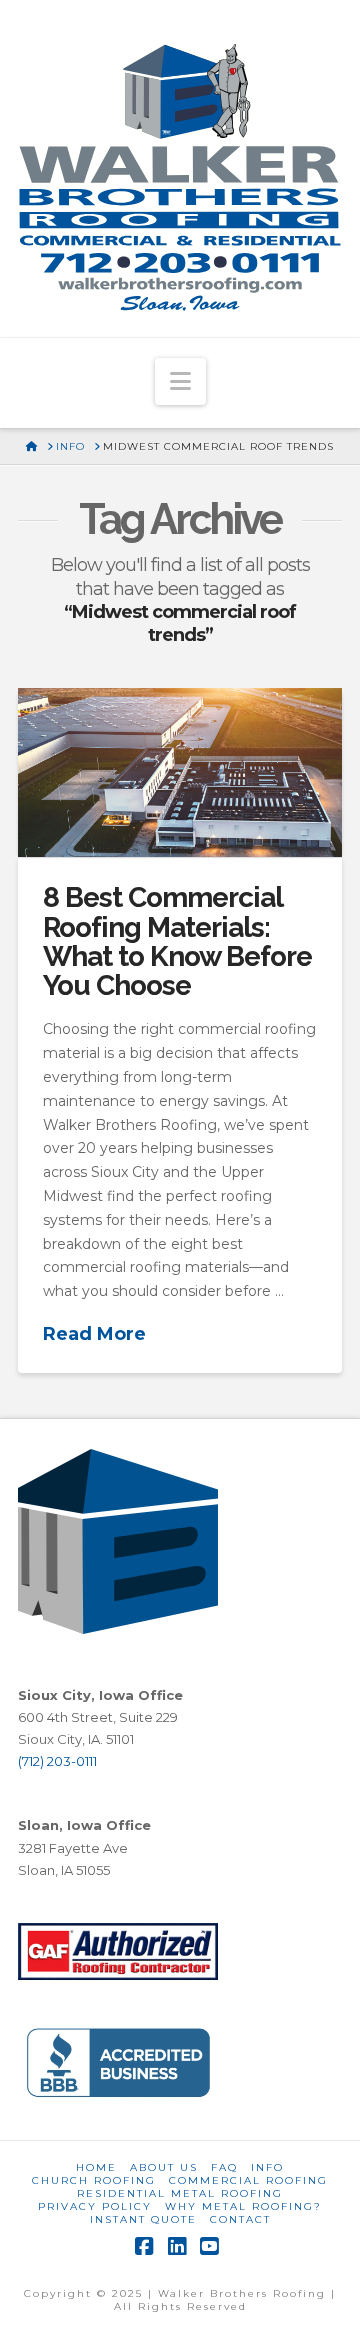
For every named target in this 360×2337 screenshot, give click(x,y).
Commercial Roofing (248, 2180)
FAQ (224, 2167)
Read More (94, 1334)
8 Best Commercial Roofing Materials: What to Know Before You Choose (177, 941)
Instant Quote (143, 2219)
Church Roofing (94, 2180)
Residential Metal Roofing (180, 2193)
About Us (164, 2167)
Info (267, 2167)
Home (96, 2167)
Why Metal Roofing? (243, 2206)
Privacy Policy (95, 2206)
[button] (180, 381)
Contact (240, 2219)
